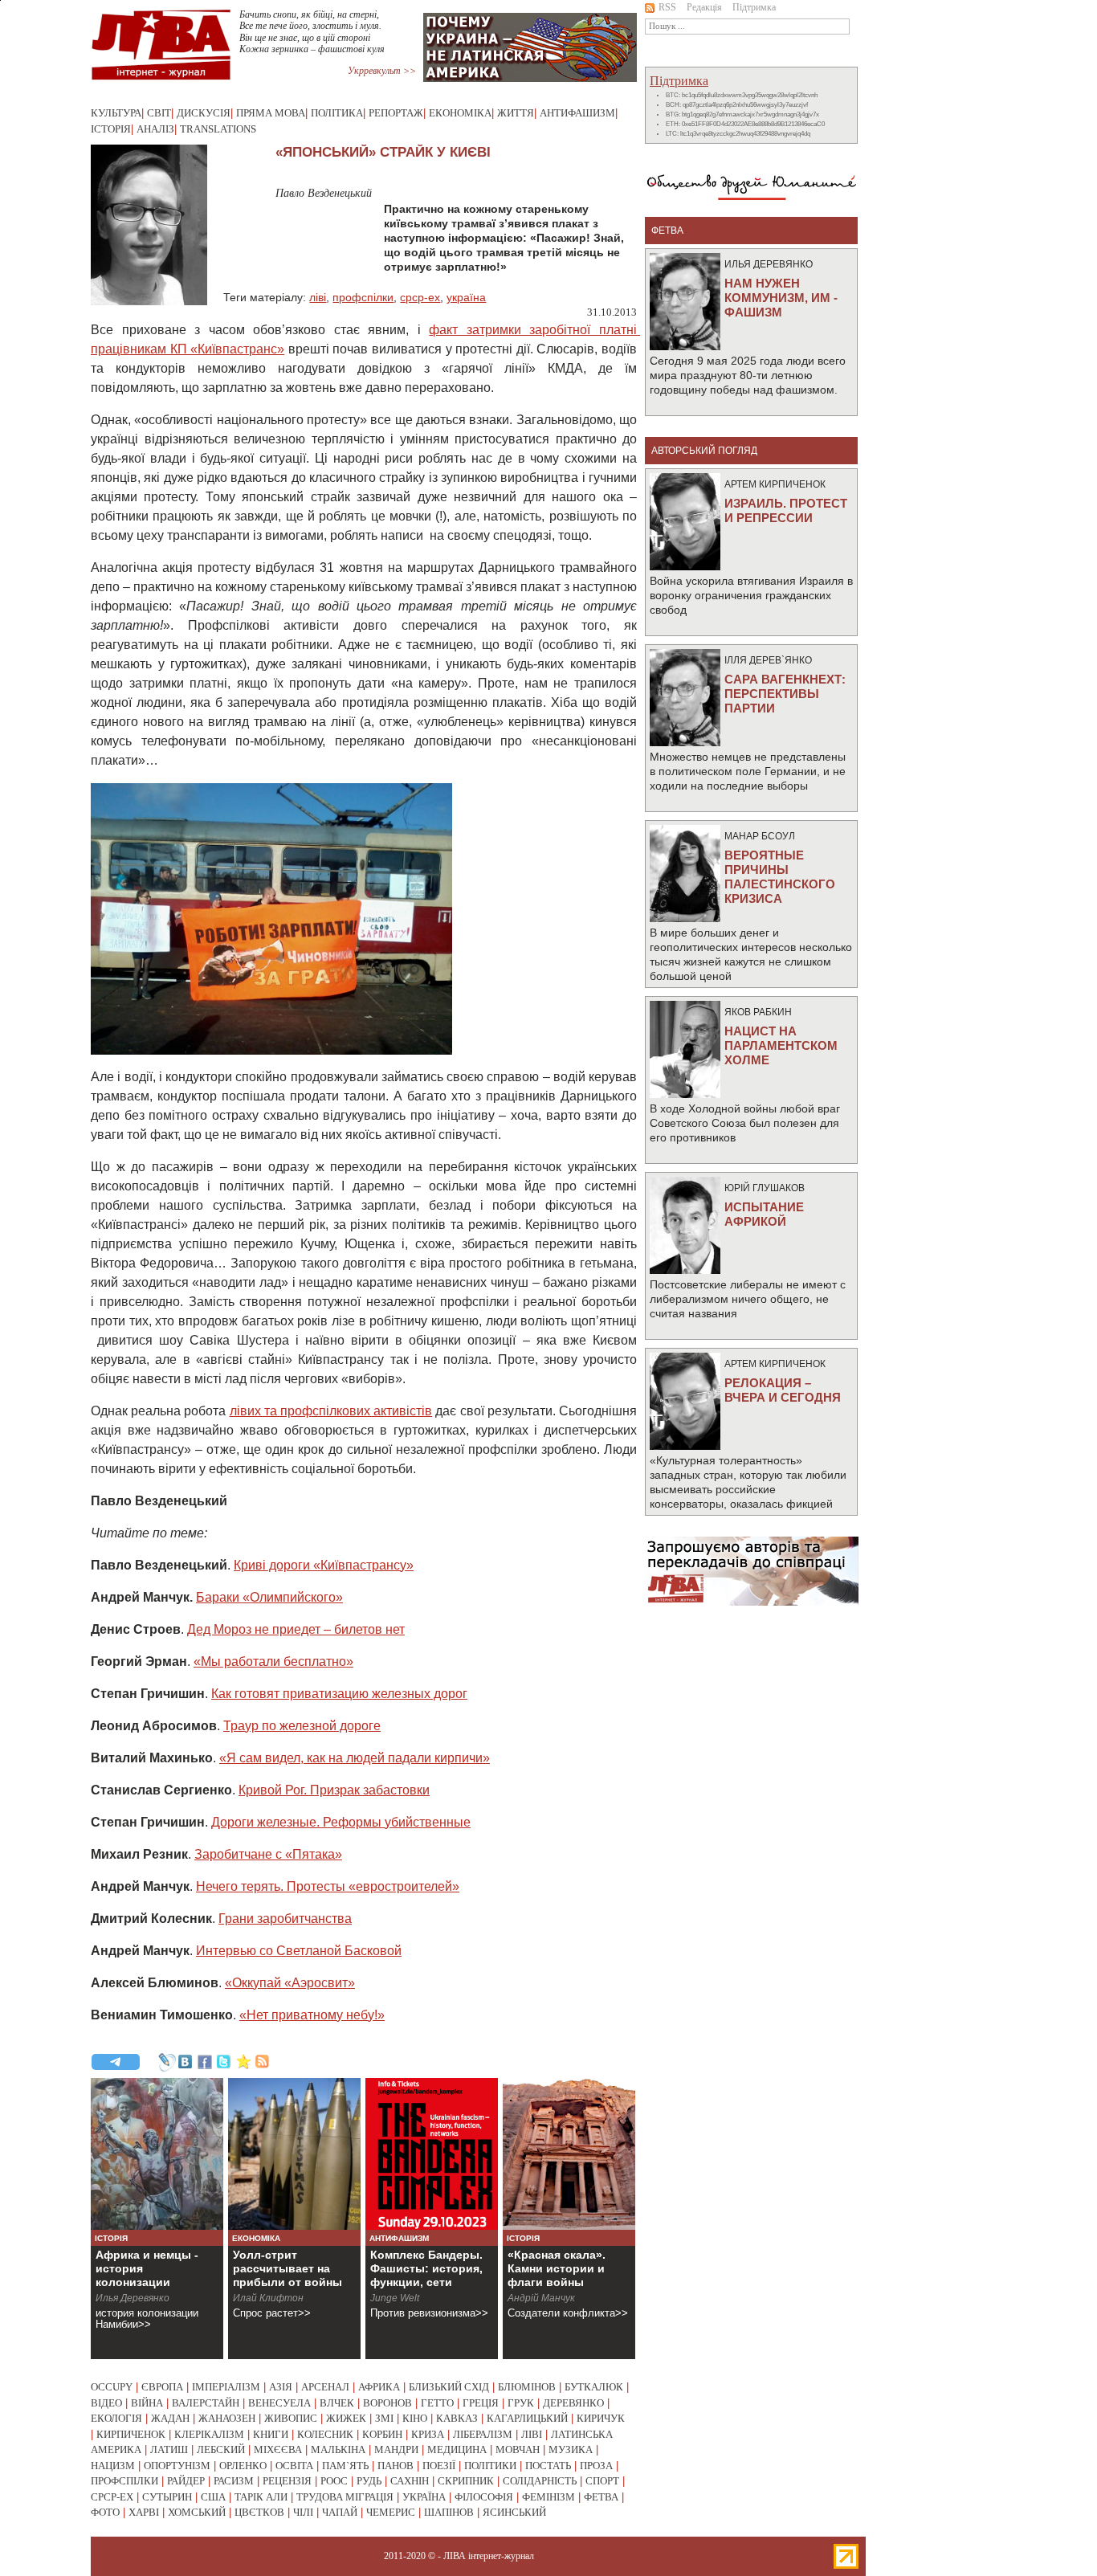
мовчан (518, 2449)
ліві (318, 297)
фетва (601, 2497)
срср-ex (420, 297)
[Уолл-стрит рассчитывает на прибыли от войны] (294, 2154)
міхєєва (278, 2449)
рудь (369, 2481)
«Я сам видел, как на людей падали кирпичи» (355, 1758)
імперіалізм (226, 2387)
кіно (415, 2418)
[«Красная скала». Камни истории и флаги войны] (569, 2154)
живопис (291, 2418)
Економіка (460, 113)
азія (281, 2387)
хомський (197, 2512)
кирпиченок (131, 2434)
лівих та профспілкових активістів (331, 1411)
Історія (111, 129)
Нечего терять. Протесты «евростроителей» (328, 1886)
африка (379, 2387)
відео (106, 2403)
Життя (516, 113)
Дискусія (204, 113)
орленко (243, 2466)
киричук (601, 2418)
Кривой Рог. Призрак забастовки (334, 1790)
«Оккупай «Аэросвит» (290, 1983)
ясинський (514, 2512)
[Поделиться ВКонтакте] (186, 2062)
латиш (169, 2449)
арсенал (325, 2387)
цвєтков (259, 2512)
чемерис (391, 2512)
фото (105, 2512)
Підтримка (754, 7)
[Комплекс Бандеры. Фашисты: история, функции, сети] (432, 2154)
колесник (325, 2434)
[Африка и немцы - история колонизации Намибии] (157, 2154)
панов (396, 2466)
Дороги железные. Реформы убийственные (341, 1822)
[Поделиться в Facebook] (205, 2062)
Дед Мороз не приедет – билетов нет (296, 1629)
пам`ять (345, 2466)
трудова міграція (345, 2497)
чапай (340, 2512)
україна (466, 297)
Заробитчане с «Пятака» (268, 1854)
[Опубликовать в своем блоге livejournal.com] (166, 2062)
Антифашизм (577, 113)
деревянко (573, 2403)
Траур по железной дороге (302, 1726)
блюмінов (527, 2387)
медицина (457, 2449)
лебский (221, 2449)
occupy (112, 2387)
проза (596, 2466)
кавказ (457, 2418)
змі (384, 2418)
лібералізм (483, 2434)
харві (144, 2512)
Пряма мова (271, 113)
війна (147, 2403)
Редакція (704, 7)
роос (334, 2481)
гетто (437, 2403)
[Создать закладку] (243, 2062)
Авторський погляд (704, 451)
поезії (439, 2466)
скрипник (466, 2481)
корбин (382, 2434)
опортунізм (177, 2466)
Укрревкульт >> (382, 71)
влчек (337, 2403)
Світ (159, 113)
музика (571, 2449)
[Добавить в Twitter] (224, 2062)
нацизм (113, 2466)
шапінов (449, 2512)
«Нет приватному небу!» (312, 2015)
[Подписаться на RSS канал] (263, 2062)
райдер (186, 2481)
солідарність (540, 2481)
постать (548, 2466)
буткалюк (594, 2387)
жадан (170, 2418)
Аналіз (155, 129)
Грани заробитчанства (285, 1919)
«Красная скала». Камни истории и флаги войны (557, 2268)
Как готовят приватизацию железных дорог (339, 1694)
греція (481, 2403)
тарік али (261, 2497)
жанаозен (227, 2418)
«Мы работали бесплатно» (273, 1662)
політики (490, 2466)
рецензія (287, 2481)
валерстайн (206, 2403)
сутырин (167, 2497)
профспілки (363, 297)
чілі (303, 2512)
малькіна (338, 2449)
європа (162, 2387)
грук (521, 2403)
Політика (337, 113)
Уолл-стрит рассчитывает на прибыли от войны (288, 2268)
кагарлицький (527, 2418)
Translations (218, 129)
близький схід (449, 2387)
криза (428, 2434)
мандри (396, 2449)
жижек (346, 2418)
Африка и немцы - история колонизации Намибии (147, 2275)
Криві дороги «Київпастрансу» (324, 1565)
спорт (602, 2481)
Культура (116, 113)
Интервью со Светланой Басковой (299, 1951)
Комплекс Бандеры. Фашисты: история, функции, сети (426, 2268)
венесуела (279, 2403)
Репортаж (396, 113)
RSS (667, 7)
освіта (294, 2466)
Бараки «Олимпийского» (269, 1597)
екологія (116, 2418)
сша (213, 2497)
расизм (234, 2481)
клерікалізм (209, 2434)
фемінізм (548, 2497)
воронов (387, 2403)
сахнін (410, 2481)
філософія (484, 2497)
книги (271, 2434)
